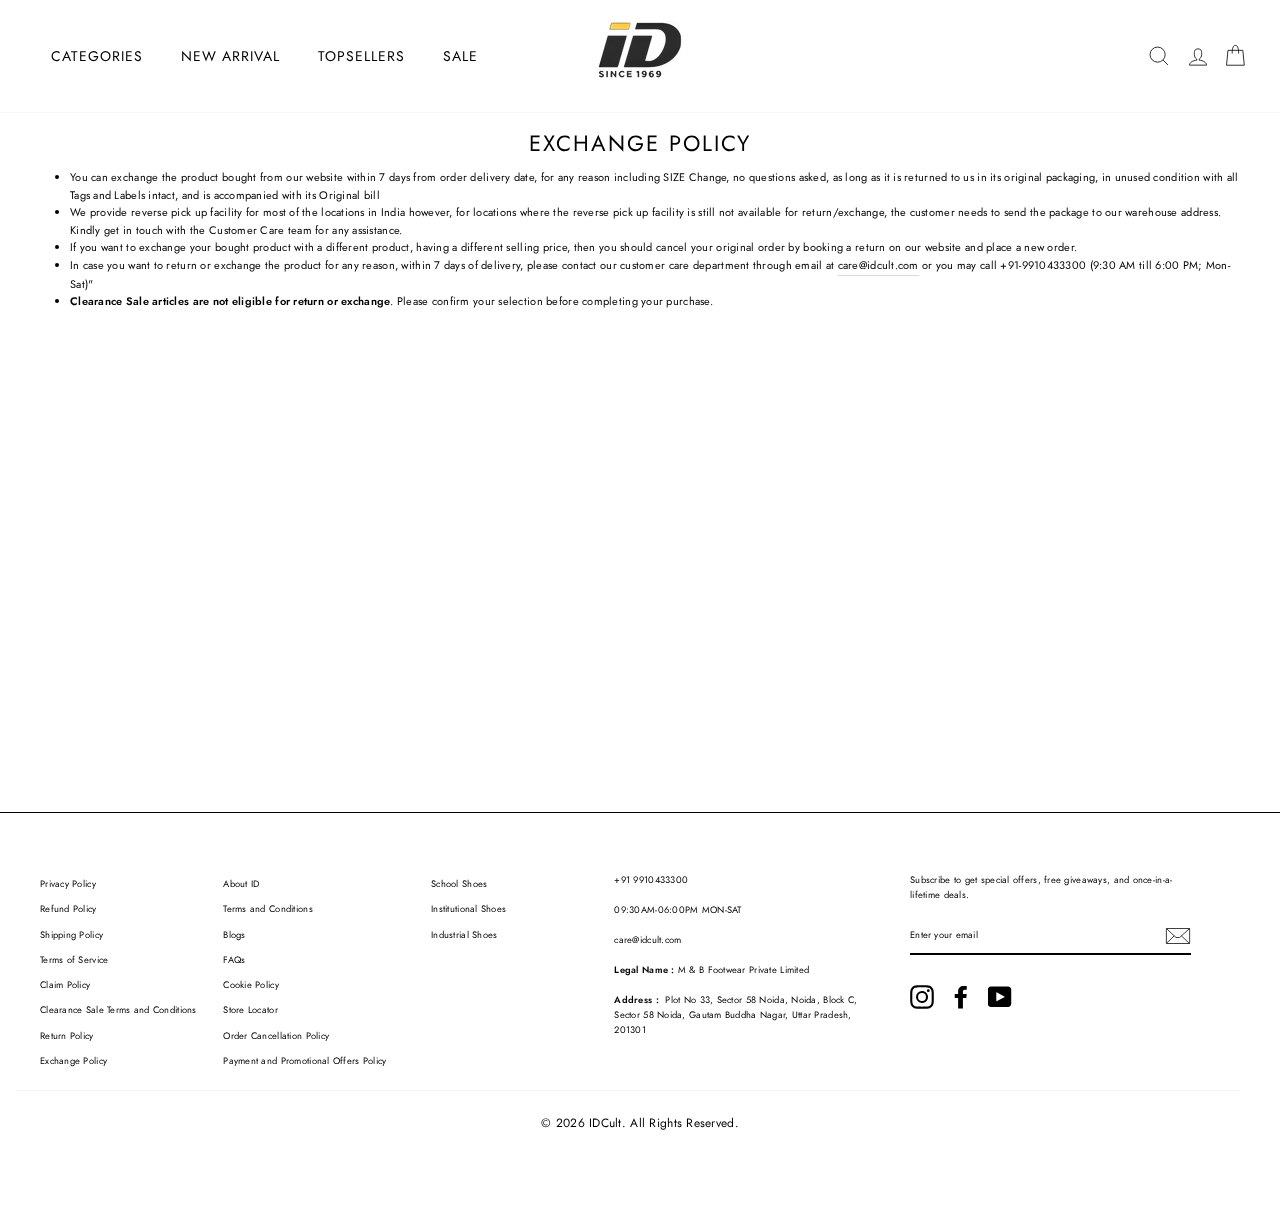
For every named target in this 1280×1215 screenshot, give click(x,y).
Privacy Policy (68, 884)
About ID (241, 884)
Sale (460, 56)
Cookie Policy (251, 985)
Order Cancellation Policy (276, 1036)
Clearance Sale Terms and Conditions (118, 1010)
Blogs (234, 935)
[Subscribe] (1178, 936)
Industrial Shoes (464, 935)
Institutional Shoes (468, 909)
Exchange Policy (73, 1061)
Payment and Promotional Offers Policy (304, 1061)
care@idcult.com (878, 265)
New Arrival (230, 56)
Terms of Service (74, 960)
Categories (97, 56)
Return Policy (67, 1036)
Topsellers (361, 56)
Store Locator (250, 1010)
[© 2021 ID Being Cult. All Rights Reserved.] (922, 997)
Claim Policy (65, 985)
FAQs (234, 960)
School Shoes (459, 884)
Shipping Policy (71, 935)
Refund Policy (68, 909)
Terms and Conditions (268, 909)
